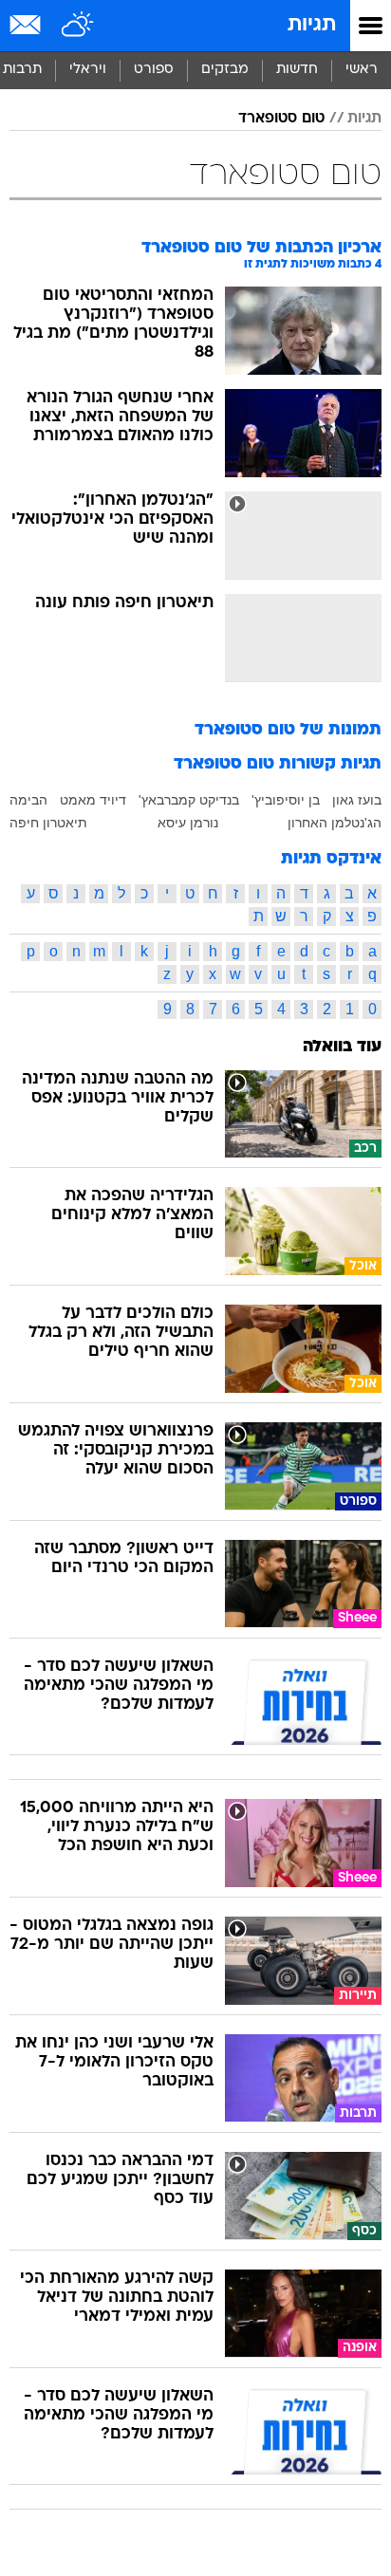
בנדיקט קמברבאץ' (189, 800)
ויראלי (88, 70)
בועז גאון (357, 800)
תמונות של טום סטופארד (288, 730)
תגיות (312, 25)
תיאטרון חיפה (48, 823)
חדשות (297, 70)
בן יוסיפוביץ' (286, 800)
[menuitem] (297, 70)
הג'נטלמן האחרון (335, 823)
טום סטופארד (281, 119)
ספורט (154, 70)
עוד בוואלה (342, 1047)
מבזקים (225, 70)
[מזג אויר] (78, 26)
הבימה (28, 800)
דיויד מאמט (93, 800)
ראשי (362, 70)
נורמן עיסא (188, 823)
